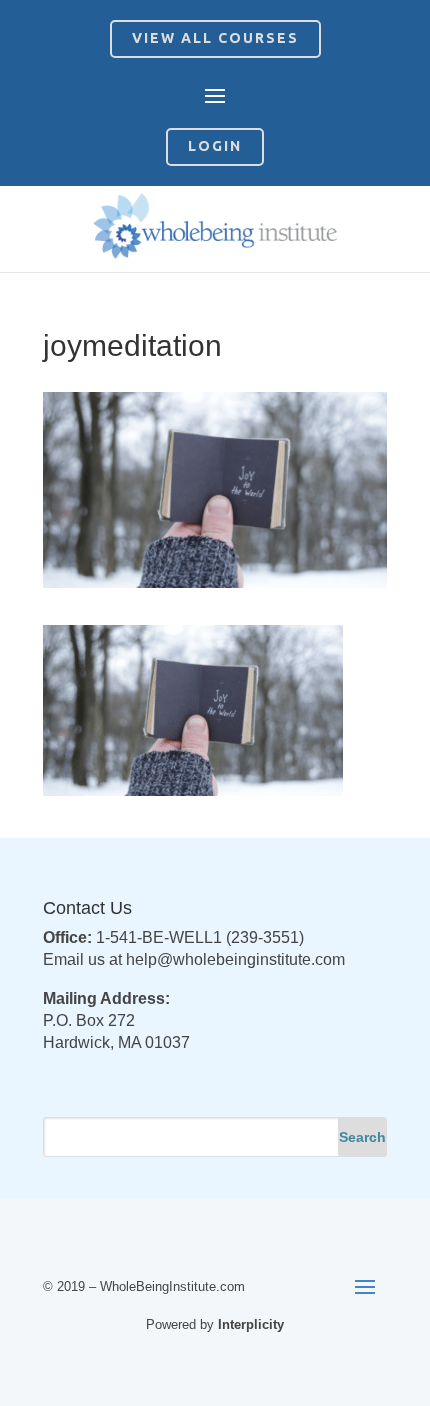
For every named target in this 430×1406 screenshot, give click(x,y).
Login (215, 146)
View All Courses (215, 38)
